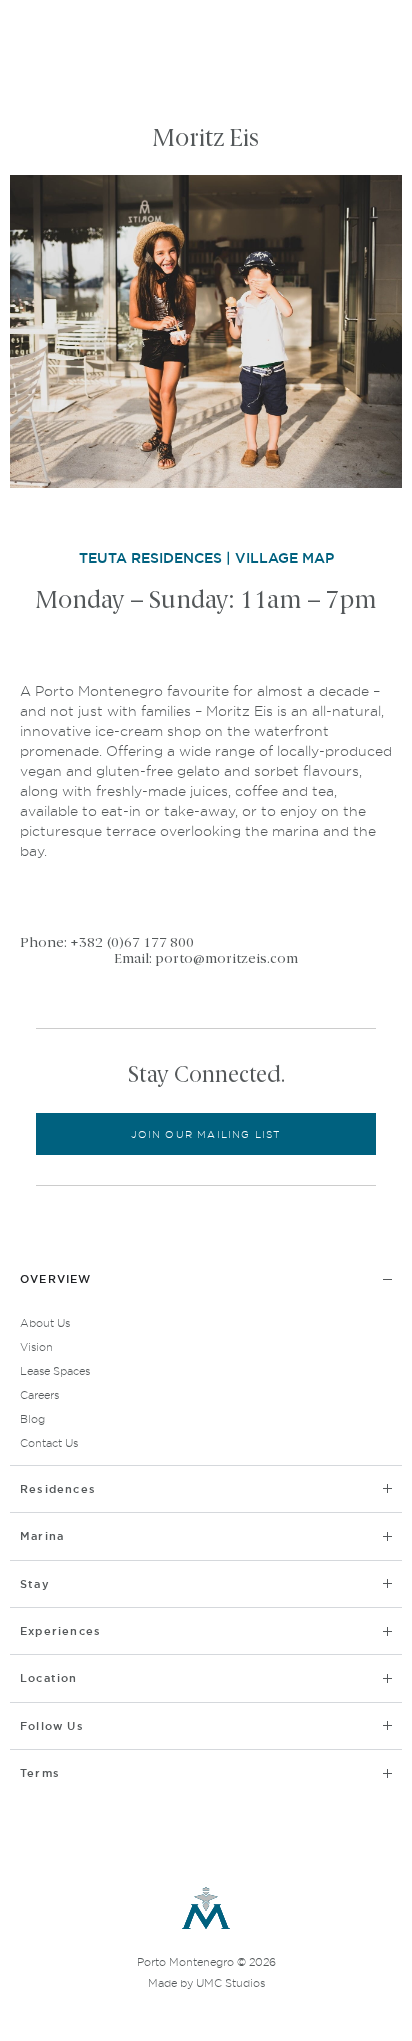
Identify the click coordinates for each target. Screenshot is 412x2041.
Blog (32, 1419)
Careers (39, 1395)
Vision (36, 1347)
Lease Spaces (55, 1371)
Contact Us (49, 1443)
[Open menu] (376, 38)
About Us (45, 1323)
